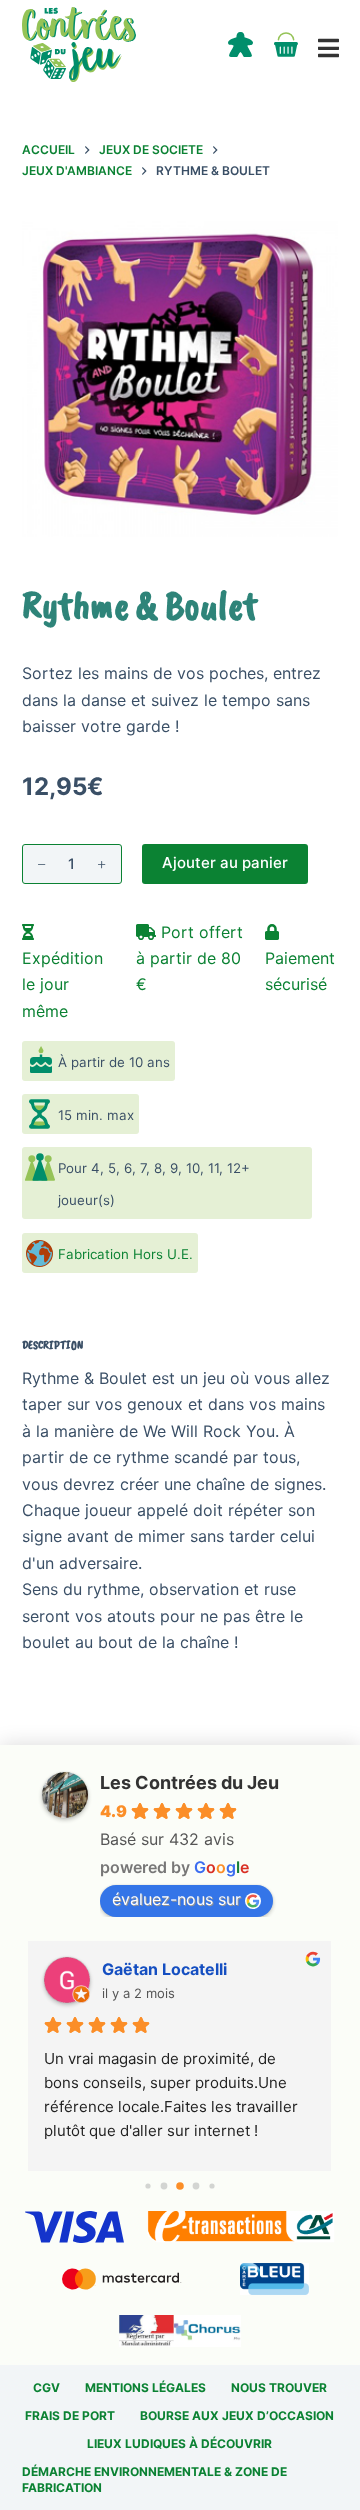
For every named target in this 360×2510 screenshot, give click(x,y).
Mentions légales (145, 2387)
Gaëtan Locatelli (164, 1969)
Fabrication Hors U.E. (125, 1254)
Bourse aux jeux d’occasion (237, 2415)
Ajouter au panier (225, 862)
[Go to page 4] (211, 2186)
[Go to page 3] (196, 2186)
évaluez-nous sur (176, 1899)
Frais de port (70, 2415)
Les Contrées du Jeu (189, 1782)
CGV (46, 2387)
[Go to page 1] (164, 2186)
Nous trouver (279, 2387)
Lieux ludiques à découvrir (179, 2443)
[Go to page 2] (180, 2187)
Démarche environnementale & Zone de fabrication (154, 2479)
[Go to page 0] (147, 2186)
